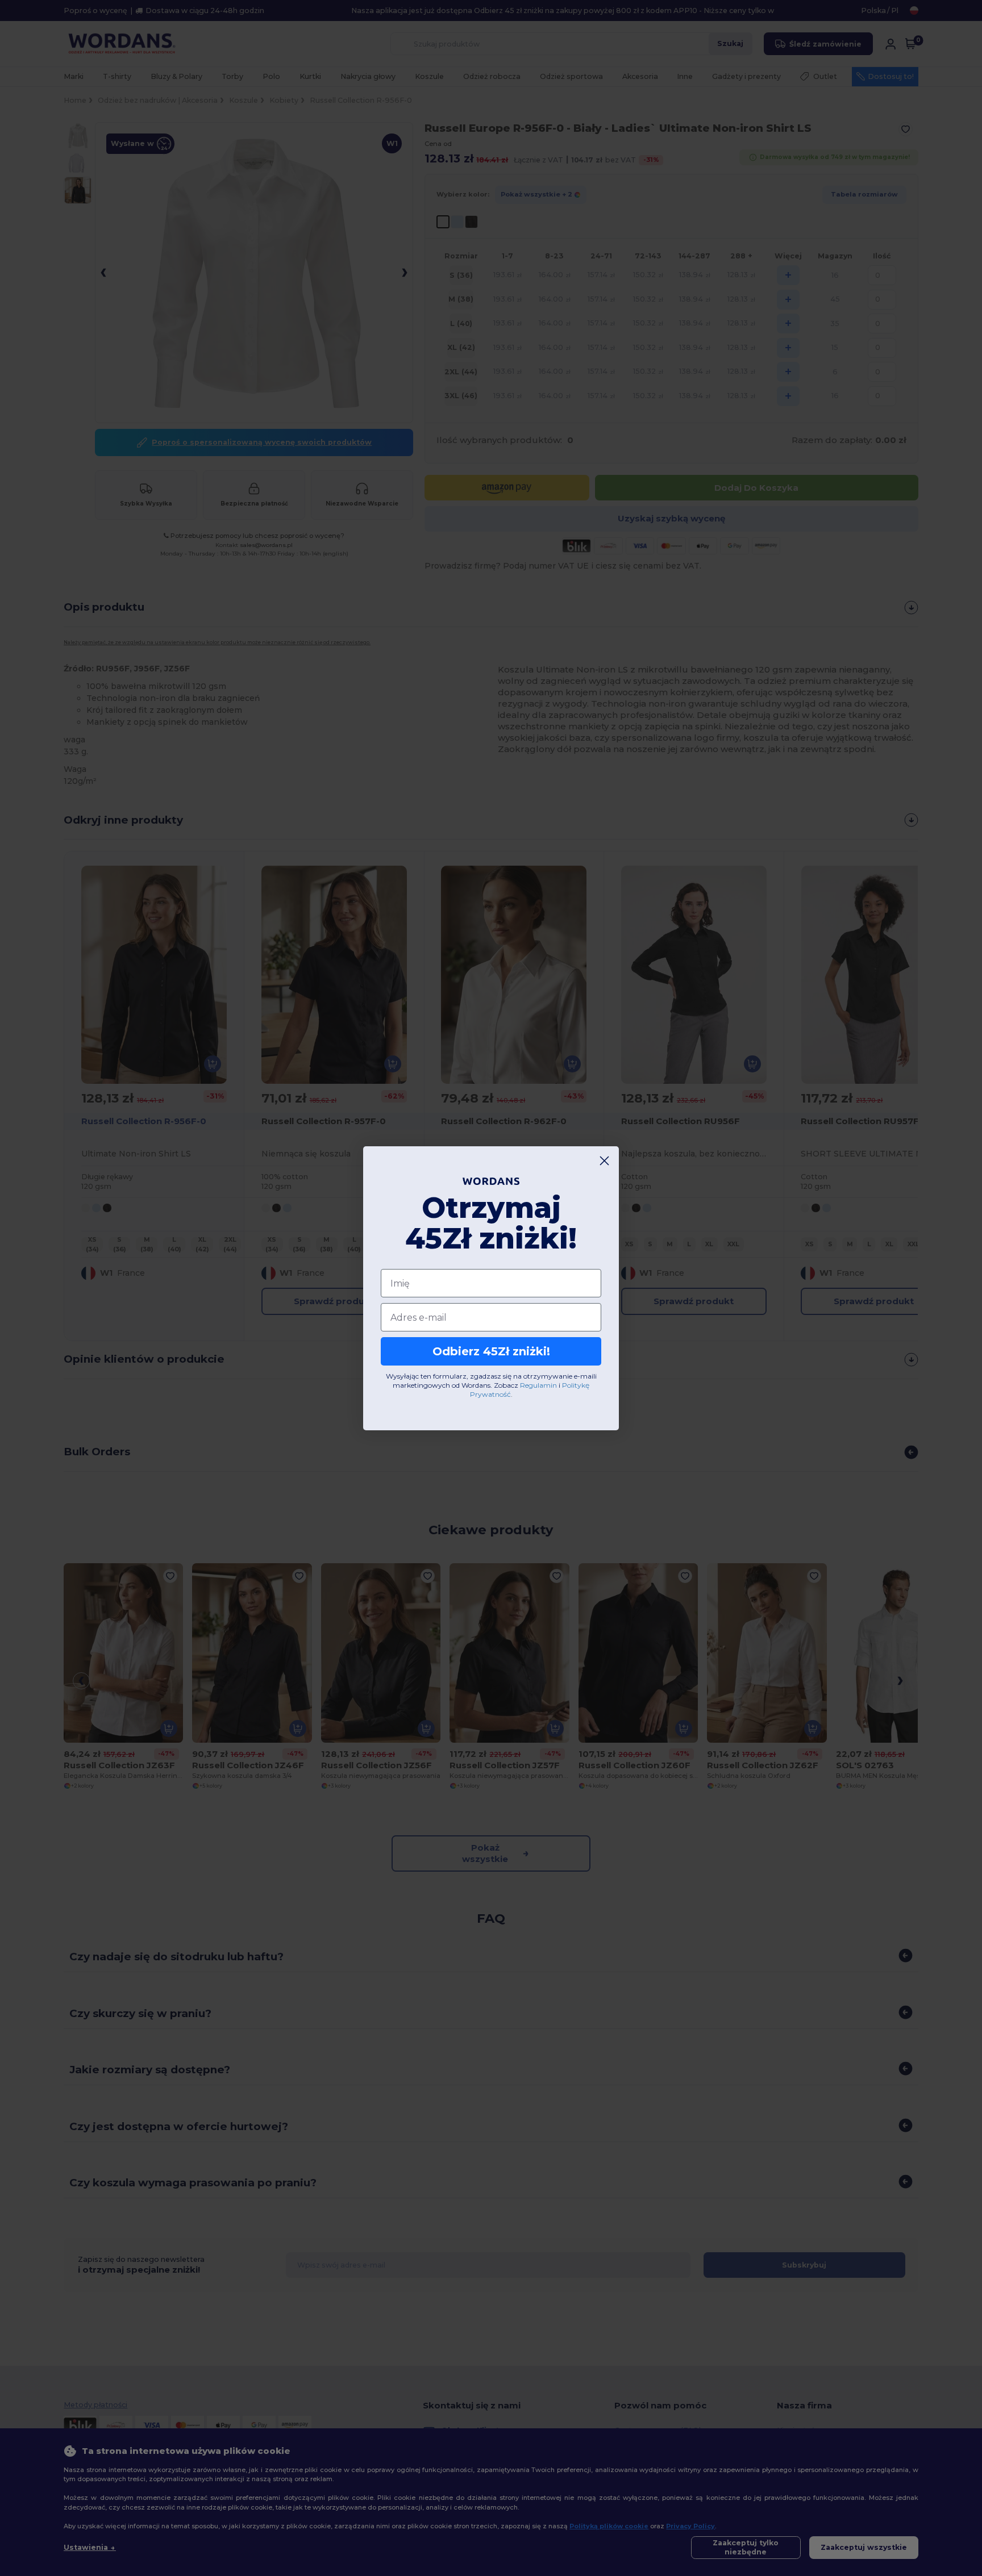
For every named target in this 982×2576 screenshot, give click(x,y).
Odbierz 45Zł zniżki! (491, 1351)
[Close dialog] (604, 1161)
